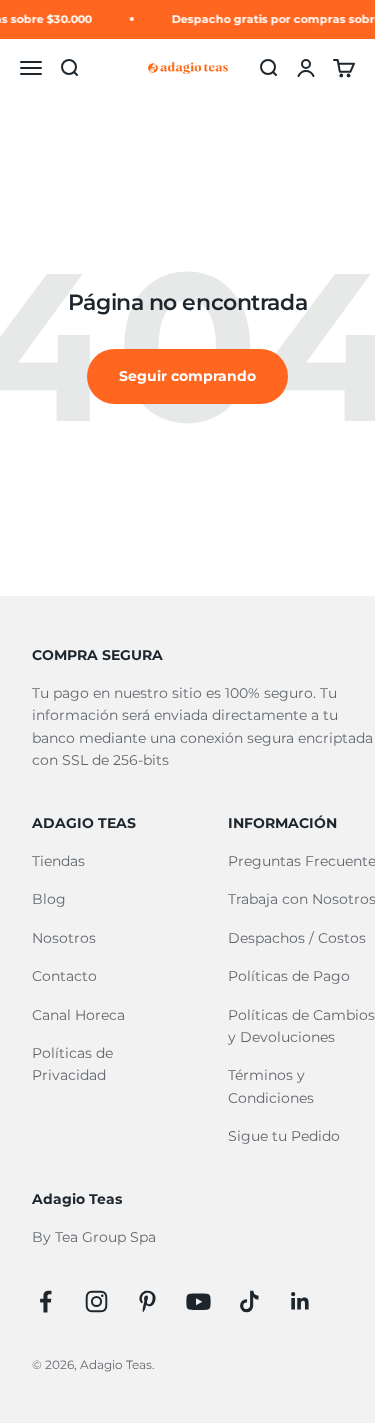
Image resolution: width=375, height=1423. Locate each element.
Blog (49, 899)
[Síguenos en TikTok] (249, 1301)
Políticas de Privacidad (72, 1064)
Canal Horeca (78, 1015)
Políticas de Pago (289, 976)
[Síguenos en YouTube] (198, 1301)
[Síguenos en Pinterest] (147, 1301)
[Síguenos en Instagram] (96, 1301)
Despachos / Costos (297, 938)
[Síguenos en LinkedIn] (300, 1301)
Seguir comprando (187, 376)
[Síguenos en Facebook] (45, 1301)
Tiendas (58, 861)
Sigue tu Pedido (284, 1136)
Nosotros (64, 938)
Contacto (64, 976)
